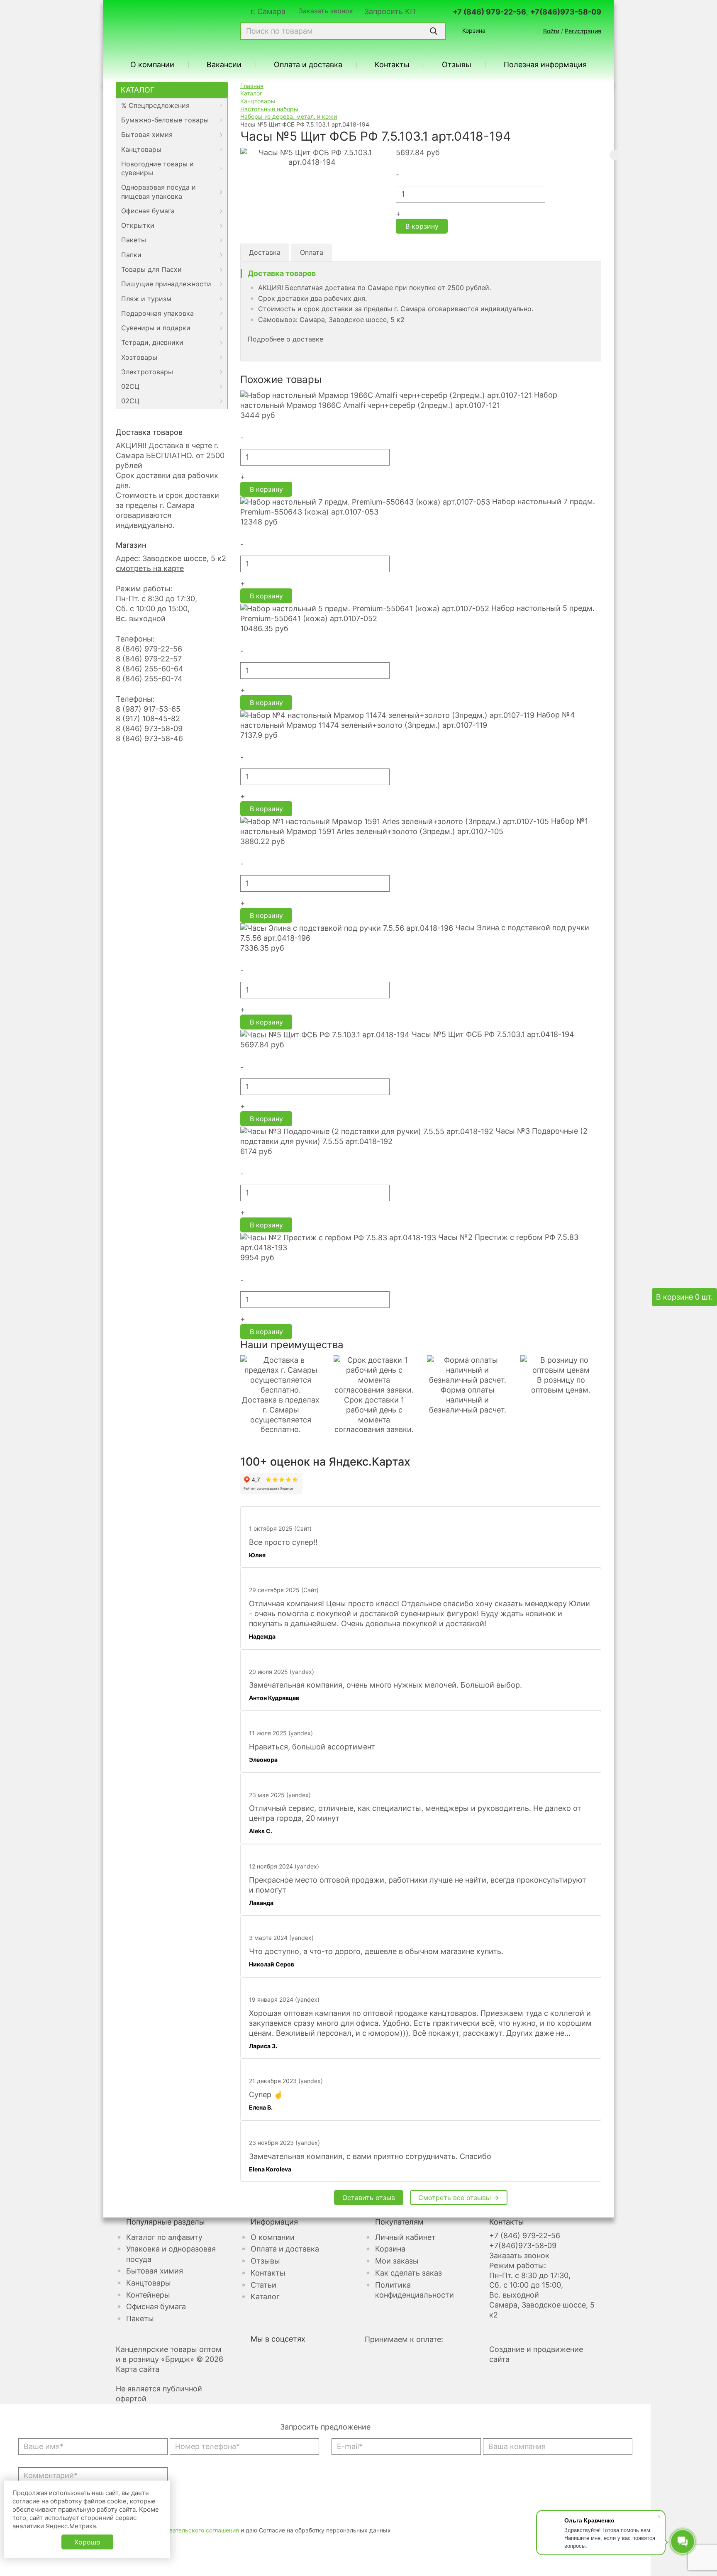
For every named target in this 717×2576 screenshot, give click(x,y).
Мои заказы (397, 2261)
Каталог (138, 90)
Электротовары (147, 372)
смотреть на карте (150, 568)
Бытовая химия (147, 134)
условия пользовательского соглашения (182, 2530)
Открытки (138, 225)
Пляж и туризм (146, 299)
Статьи (263, 2285)
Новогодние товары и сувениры (157, 168)
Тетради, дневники (152, 342)
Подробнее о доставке (285, 339)
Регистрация (583, 31)
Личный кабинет (405, 2237)
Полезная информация (545, 65)
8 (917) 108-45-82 (148, 718)
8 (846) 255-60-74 (149, 679)
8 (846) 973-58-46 (149, 738)
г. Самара (268, 12)
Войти (551, 31)
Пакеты (134, 240)
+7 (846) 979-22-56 (489, 12)
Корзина (474, 30)
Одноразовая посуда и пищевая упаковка (159, 191)
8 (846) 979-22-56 (149, 649)
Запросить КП (390, 12)
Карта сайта (138, 2369)
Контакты (392, 65)
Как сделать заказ (408, 2273)
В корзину (422, 226)
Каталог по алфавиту (164, 2237)
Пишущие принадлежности (166, 284)
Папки (131, 255)
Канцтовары (141, 149)
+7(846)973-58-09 (566, 12)
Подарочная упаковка (157, 313)
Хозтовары (139, 357)
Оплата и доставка (308, 65)
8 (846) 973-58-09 (149, 728)
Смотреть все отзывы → (459, 2198)
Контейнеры (148, 2295)
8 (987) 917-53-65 (148, 709)
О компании (152, 65)
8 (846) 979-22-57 (149, 659)
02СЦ (130, 386)
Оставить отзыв (369, 2198)
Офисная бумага (148, 211)
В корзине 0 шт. (684, 1297)
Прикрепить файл (50, 2520)
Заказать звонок (326, 11)
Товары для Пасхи (151, 269)
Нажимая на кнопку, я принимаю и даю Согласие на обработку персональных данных (210, 2530)
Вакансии (224, 65)
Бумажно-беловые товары (165, 120)
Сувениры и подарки (156, 328)
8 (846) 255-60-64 (150, 669)
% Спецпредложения (155, 105)
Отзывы (457, 65)
